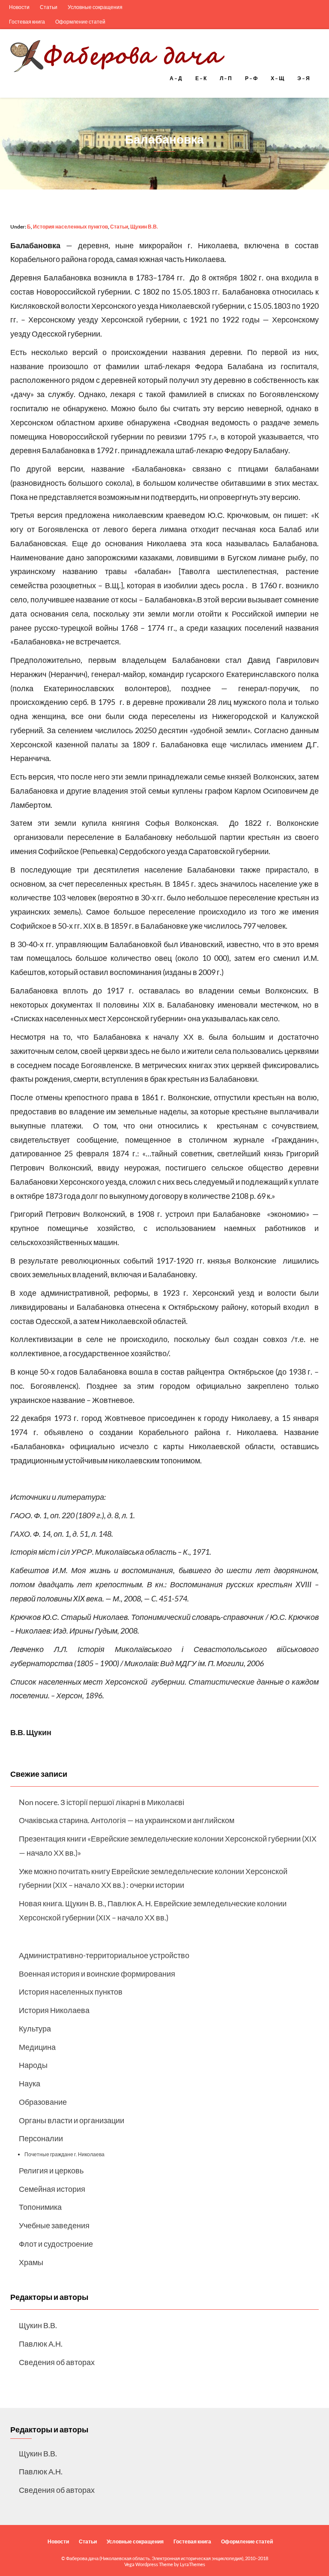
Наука (30, 2083)
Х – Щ (278, 78)
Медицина (37, 2047)
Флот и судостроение (56, 2244)
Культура (35, 2028)
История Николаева (54, 2010)
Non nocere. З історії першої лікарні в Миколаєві (102, 1802)
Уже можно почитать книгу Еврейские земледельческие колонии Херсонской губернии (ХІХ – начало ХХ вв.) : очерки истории (153, 1878)
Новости (19, 7)
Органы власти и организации (72, 2120)
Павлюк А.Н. (41, 2344)
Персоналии (41, 2138)
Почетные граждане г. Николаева (64, 2154)
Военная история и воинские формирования (97, 1974)
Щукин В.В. (144, 227)
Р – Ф (252, 78)
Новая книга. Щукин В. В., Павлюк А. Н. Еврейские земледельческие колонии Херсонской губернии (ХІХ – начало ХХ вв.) (153, 1910)
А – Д (176, 78)
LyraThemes (193, 2564)
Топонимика (40, 2207)
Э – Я (304, 78)
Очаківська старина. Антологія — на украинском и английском (127, 1820)
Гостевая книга (27, 22)
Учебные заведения (54, 2225)
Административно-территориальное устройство (104, 1955)
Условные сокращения (95, 7)
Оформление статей (80, 22)
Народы (33, 2065)
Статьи (49, 7)
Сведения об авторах (57, 2362)
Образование (43, 2102)
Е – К (201, 78)
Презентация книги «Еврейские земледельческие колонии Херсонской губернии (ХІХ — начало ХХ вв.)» (168, 1846)
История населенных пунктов (70, 227)
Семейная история (52, 2189)
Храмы (31, 2262)
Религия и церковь (51, 2170)
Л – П (226, 78)
